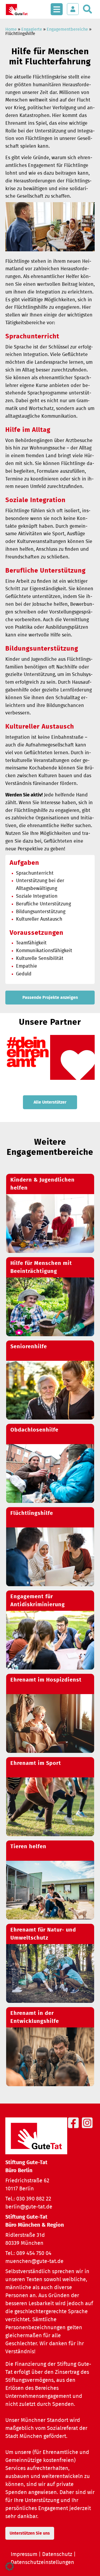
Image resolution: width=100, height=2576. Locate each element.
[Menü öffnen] (57, 6)
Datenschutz (57, 2554)
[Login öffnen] (73, 9)
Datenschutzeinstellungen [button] (42, 2562)
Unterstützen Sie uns (30, 2533)
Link (50, 1213)
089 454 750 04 (34, 2253)
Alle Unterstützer (50, 1102)
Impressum (24, 2554)
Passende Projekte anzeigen (50, 998)
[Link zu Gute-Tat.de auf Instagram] (88, 2129)
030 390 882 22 (34, 2199)
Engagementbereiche (67, 29)
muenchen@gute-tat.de (34, 2261)
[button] (10, 2566)
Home (11, 29)
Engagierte (32, 29)
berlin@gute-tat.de (29, 2207)
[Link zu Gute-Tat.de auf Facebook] (74, 2129)
